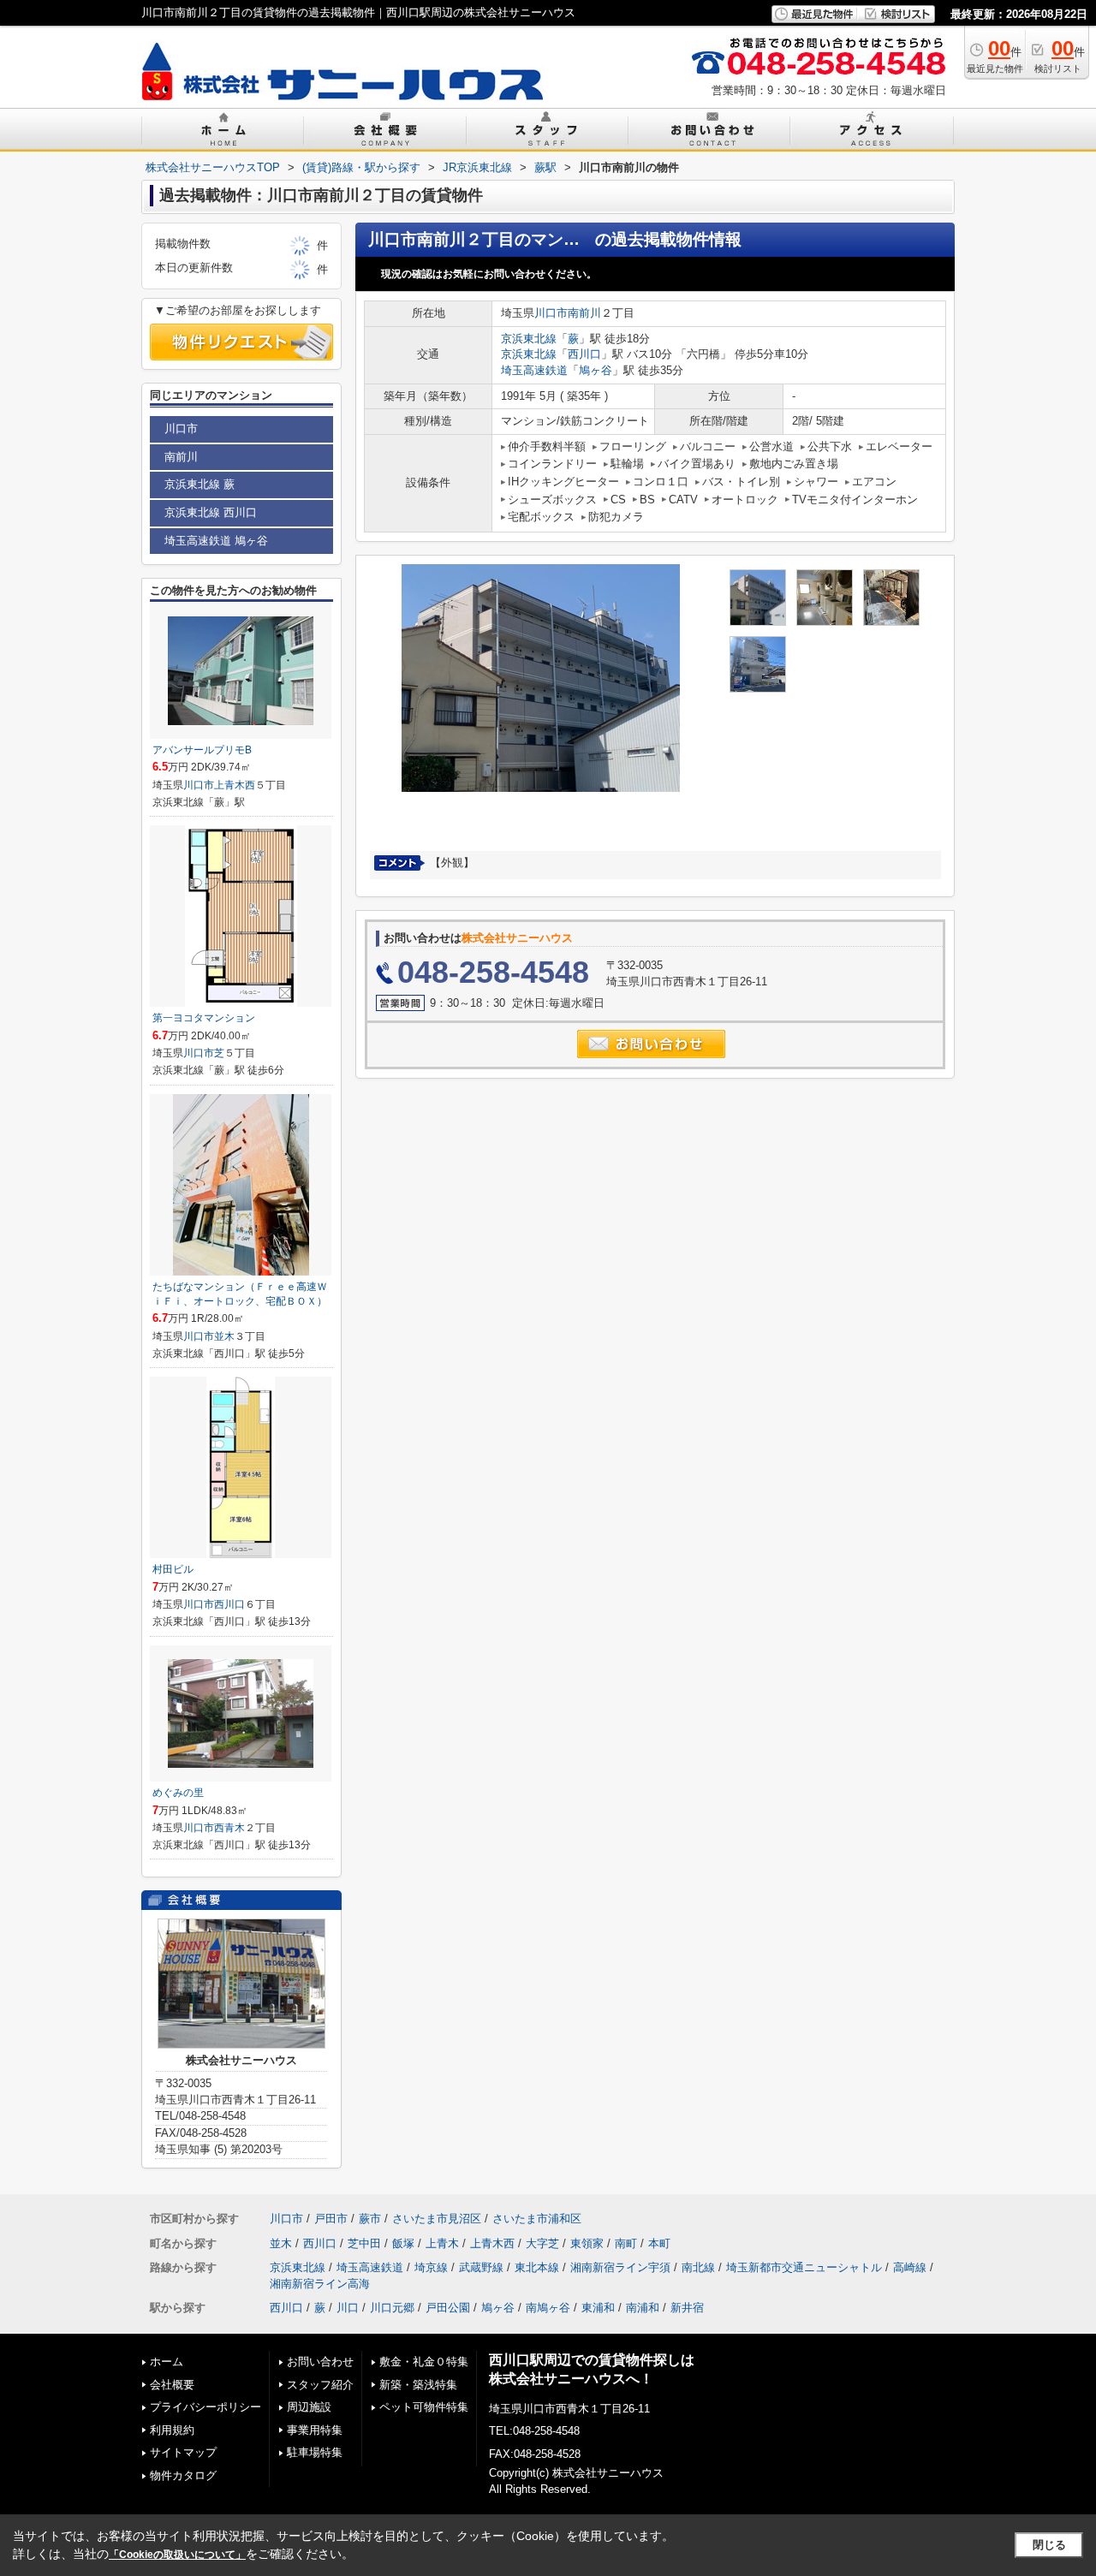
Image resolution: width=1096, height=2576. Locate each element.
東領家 (587, 2243)
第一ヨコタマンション (204, 1018)
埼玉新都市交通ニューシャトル (804, 2267)
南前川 (584, 313)
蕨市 (370, 2219)
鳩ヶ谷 (596, 370)
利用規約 (172, 2430)
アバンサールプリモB (202, 750)
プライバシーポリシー (205, 2407)
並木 (224, 1336)
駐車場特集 (315, 2452)
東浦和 (598, 2308)
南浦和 (643, 2308)
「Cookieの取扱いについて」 (177, 2555)
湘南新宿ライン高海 (320, 2284)
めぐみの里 (178, 1793)
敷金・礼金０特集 (424, 2362)
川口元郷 (392, 2308)
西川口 (584, 354)
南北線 (698, 2267)
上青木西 (235, 785)
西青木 (229, 1828)
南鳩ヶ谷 (548, 2308)
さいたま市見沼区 (437, 2219)
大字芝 (542, 2243)
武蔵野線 (481, 2267)
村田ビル (173, 1569)
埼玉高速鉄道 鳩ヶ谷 (216, 541)
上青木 (442, 2243)
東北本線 (537, 2267)
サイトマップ (183, 2452)
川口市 (551, 313)
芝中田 (364, 2243)
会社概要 (172, 2385)
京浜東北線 (529, 339)
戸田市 (331, 2219)
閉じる (1049, 2545)
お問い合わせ (320, 2362)
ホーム (167, 2362)
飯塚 (403, 2243)
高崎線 (910, 2267)
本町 (659, 2243)
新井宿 (687, 2308)
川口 (348, 2308)
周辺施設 (309, 2407)
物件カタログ (183, 2475)
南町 (626, 2243)
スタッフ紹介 (320, 2385)
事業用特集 (315, 2430)
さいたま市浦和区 (537, 2219)
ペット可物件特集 (424, 2407)
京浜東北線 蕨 (200, 484)
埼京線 (431, 2267)
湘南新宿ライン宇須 (620, 2267)
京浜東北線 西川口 (211, 512)
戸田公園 (448, 2308)
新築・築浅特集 (418, 2385)
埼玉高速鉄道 (534, 370)
